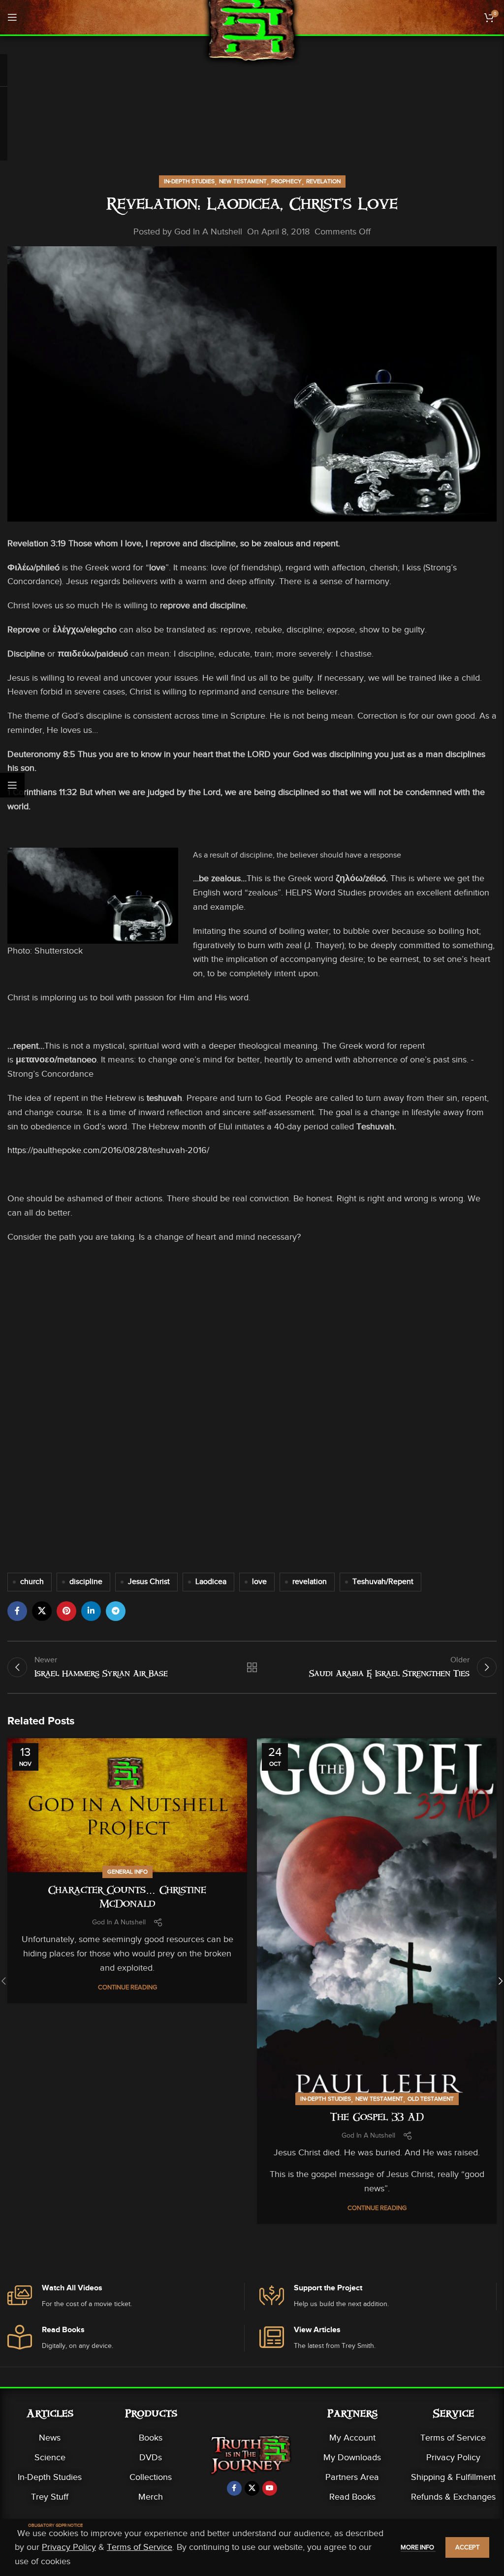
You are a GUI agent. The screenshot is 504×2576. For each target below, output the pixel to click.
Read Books (352, 2497)
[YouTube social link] (270, 2488)
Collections (151, 2477)
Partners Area (352, 2477)
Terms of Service (453, 2438)
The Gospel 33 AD (377, 2118)
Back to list (252, 1667)
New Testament (243, 181)
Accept (467, 2547)
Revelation (323, 181)
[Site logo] (252, 34)
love (259, 1582)
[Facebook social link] (17, 1611)
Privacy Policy (453, 2457)
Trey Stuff (50, 2497)
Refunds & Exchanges (453, 2497)
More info (418, 2547)
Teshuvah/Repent (383, 1582)
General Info (127, 1872)
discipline (86, 1582)
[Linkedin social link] (91, 1611)
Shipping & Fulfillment (453, 2477)
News (50, 2438)
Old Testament (431, 2099)
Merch (151, 2497)
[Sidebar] (12, 785)
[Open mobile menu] (12, 17)
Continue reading (127, 1987)
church (32, 1582)
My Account (352, 2438)
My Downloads (352, 2457)
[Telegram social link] (116, 1611)
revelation (310, 1582)
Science (50, 2457)
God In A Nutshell (208, 231)
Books (151, 2438)
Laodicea (211, 1582)
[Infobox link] (126, 2296)
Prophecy (286, 181)
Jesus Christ (149, 1582)
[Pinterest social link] (66, 1611)
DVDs (151, 2457)
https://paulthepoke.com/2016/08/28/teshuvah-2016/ (108, 1150)
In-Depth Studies (189, 181)
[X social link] (42, 1611)
